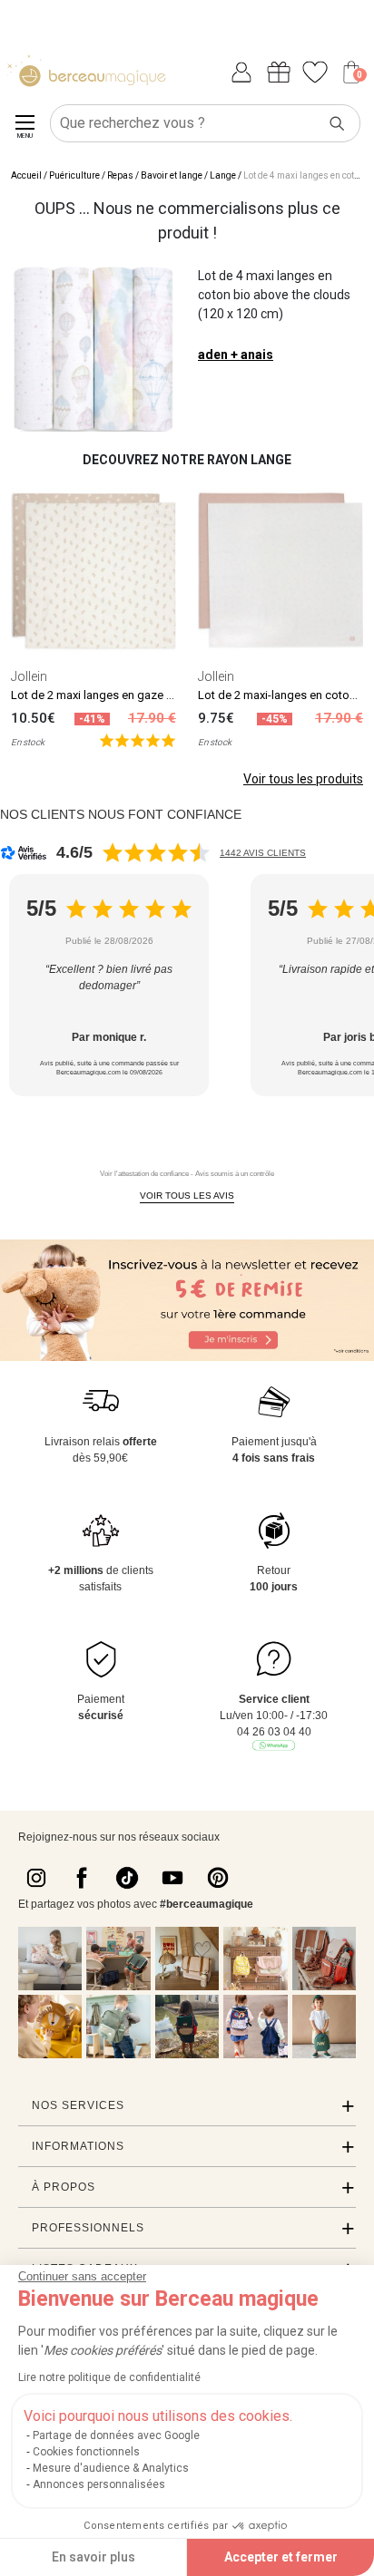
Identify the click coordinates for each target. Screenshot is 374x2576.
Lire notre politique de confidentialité (109, 2377)
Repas (120, 175)
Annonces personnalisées (99, 2484)
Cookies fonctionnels (86, 2452)
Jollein (29, 676)
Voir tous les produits (303, 779)
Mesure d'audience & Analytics (111, 2468)
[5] (138, 739)
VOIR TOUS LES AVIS (187, 1196)
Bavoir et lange (172, 175)
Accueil (26, 175)
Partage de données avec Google (116, 2435)
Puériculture (74, 175)
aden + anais (236, 355)
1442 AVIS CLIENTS (263, 853)
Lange (223, 175)
